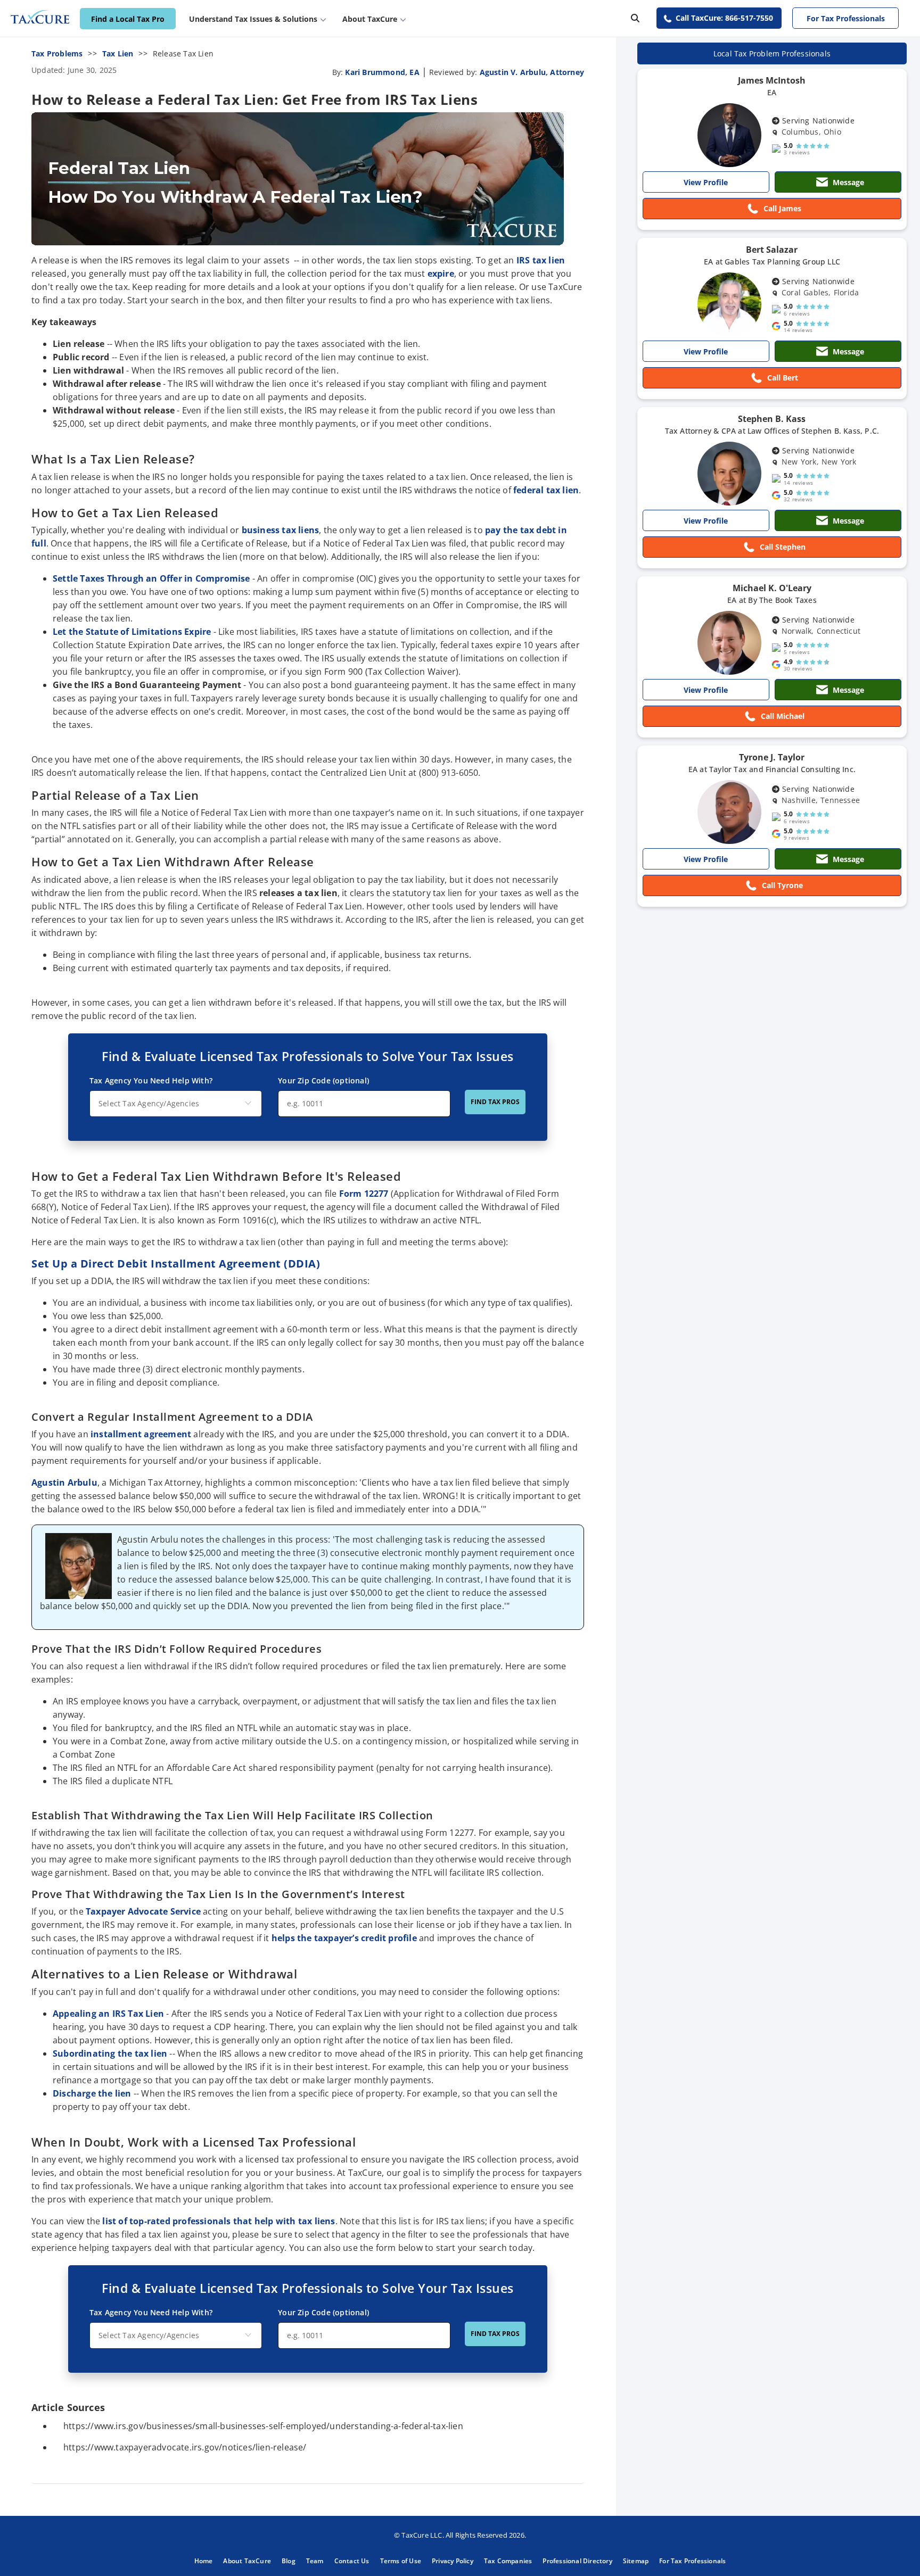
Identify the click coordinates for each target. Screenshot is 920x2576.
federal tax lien (546, 490)
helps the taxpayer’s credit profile (344, 1938)
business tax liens (281, 530)
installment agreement (142, 1434)
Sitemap (636, 2561)
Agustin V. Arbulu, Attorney (532, 72)
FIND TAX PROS (495, 1102)
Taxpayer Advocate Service (143, 1911)
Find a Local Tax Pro (128, 19)
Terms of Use (401, 2561)
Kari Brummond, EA (382, 72)
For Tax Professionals (846, 18)
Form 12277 (364, 1194)
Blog (289, 2561)
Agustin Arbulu (64, 1482)
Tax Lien (118, 53)
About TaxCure (247, 2561)
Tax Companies (508, 2561)
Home (204, 2561)
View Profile (706, 182)
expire (441, 274)
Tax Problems (57, 53)
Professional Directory (577, 2561)
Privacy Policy (453, 2561)
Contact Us (352, 2561)
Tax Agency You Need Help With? (151, 1080)
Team (315, 2561)
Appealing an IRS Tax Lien (108, 2014)
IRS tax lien (541, 260)
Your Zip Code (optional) (323, 1080)
